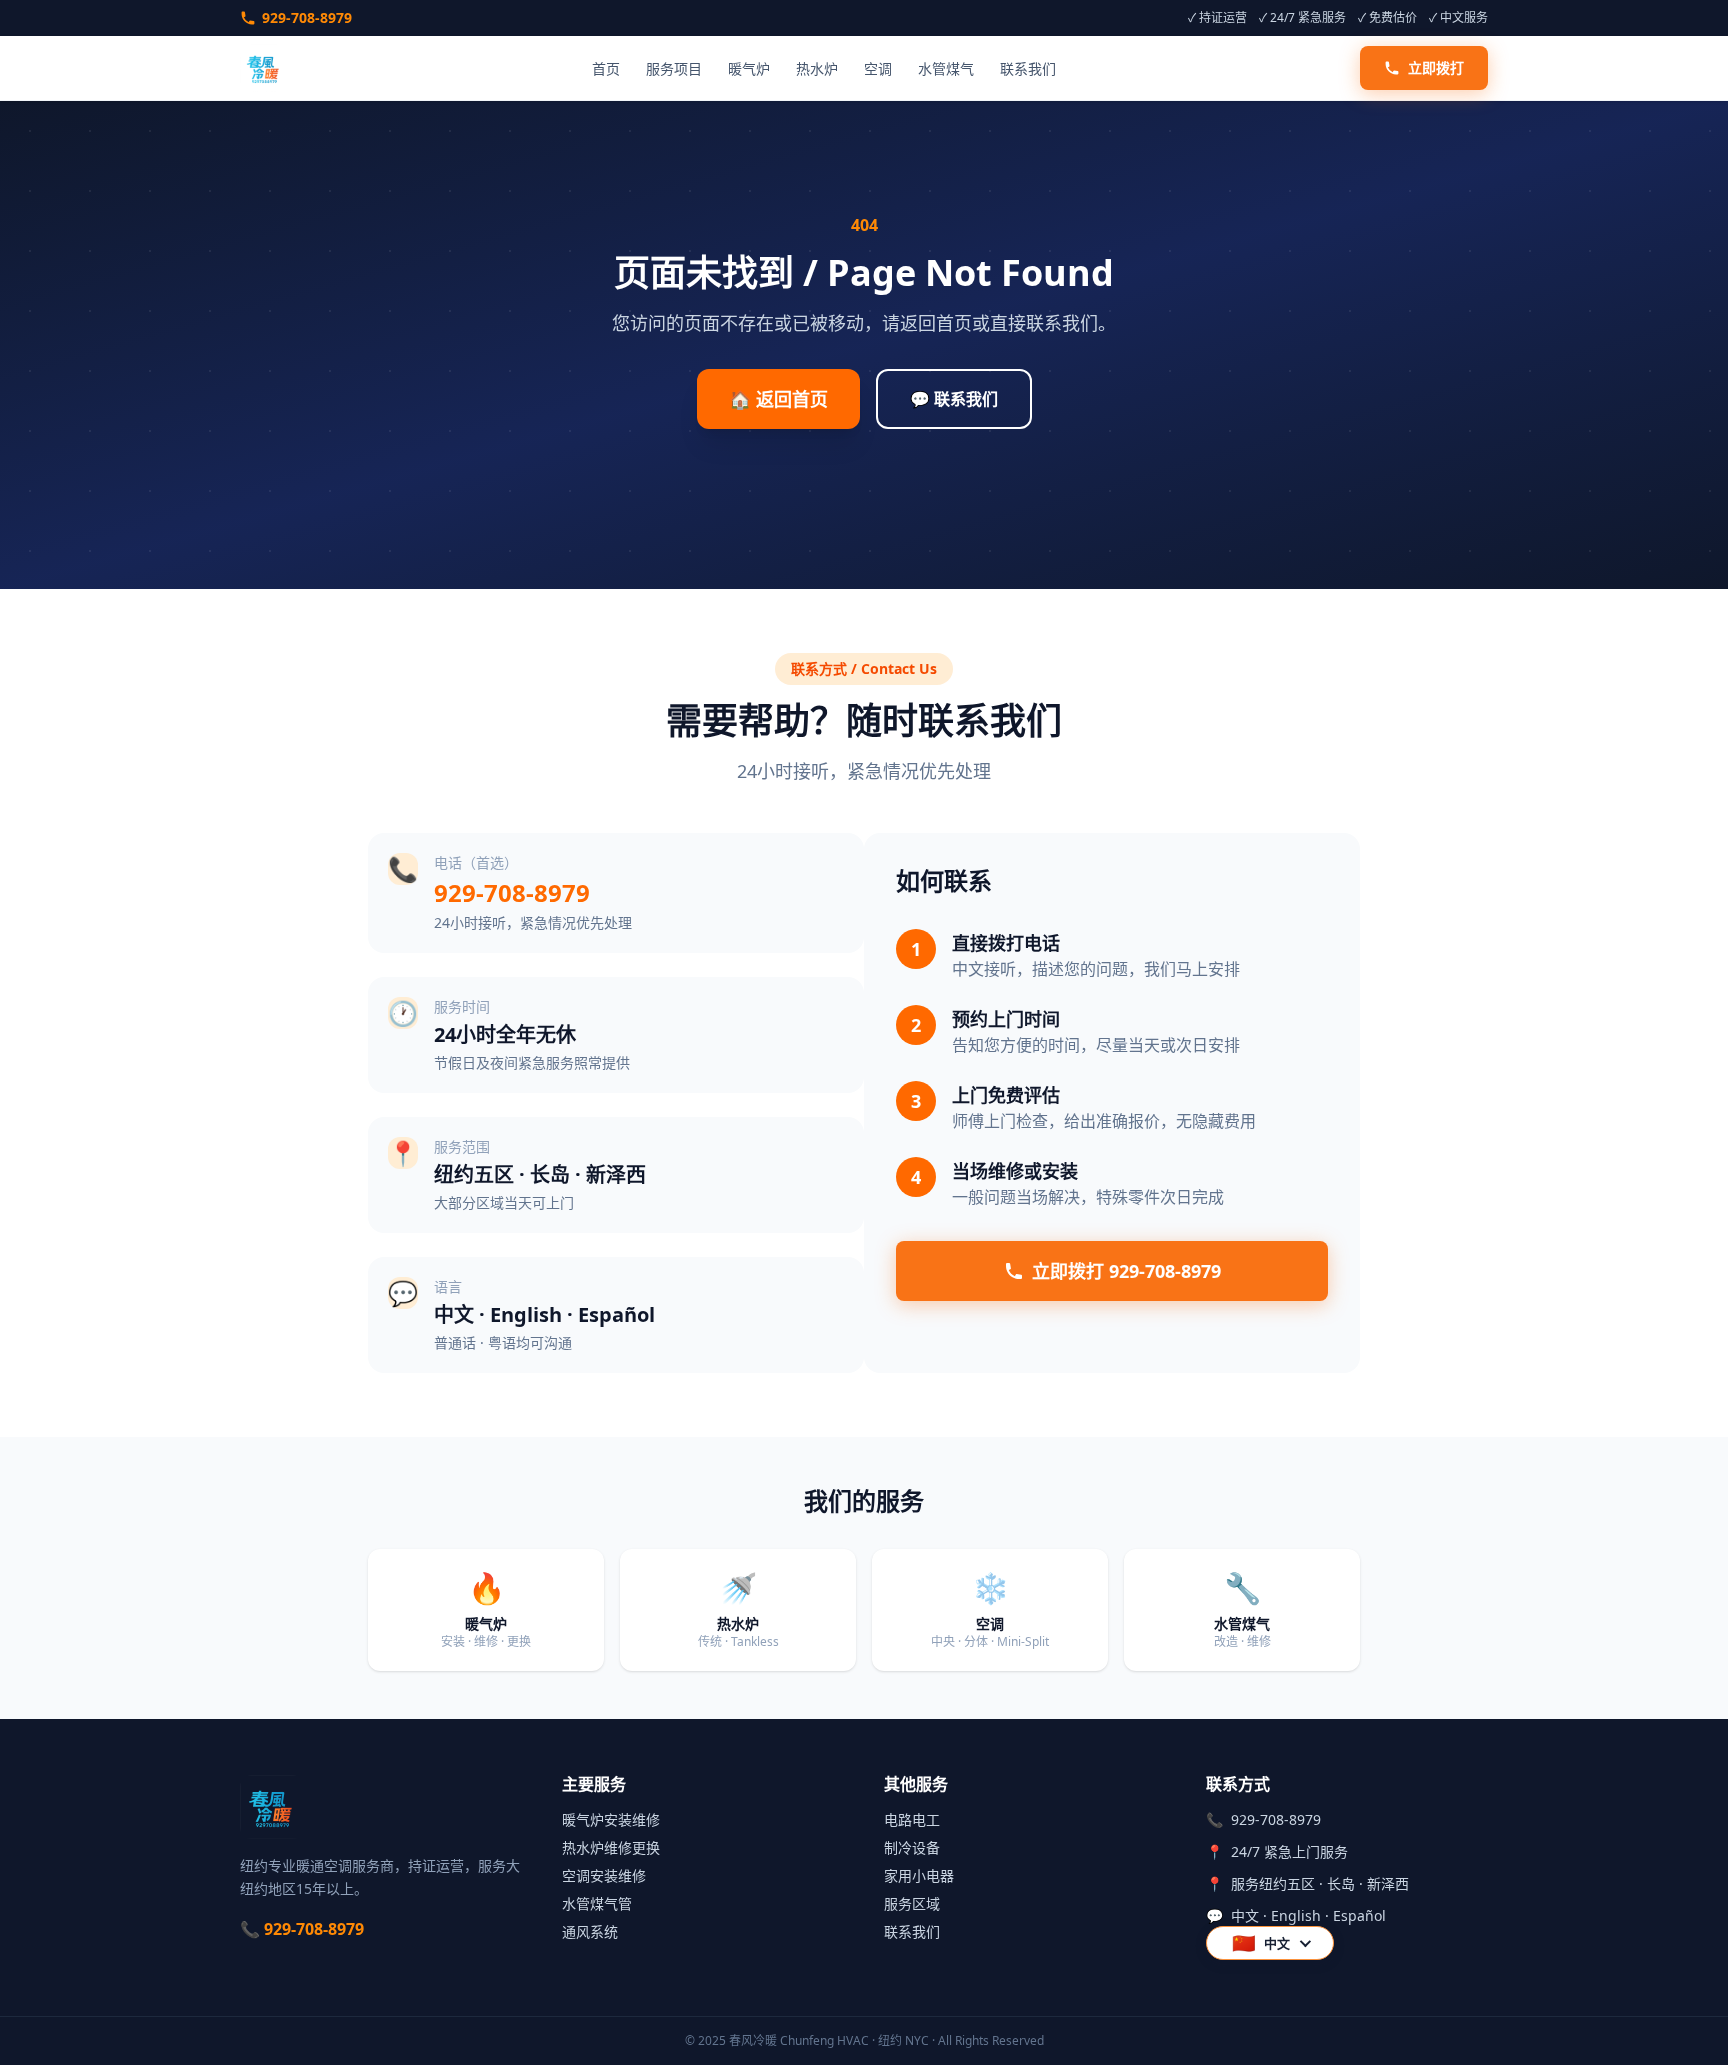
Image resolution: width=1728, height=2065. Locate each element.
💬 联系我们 (954, 399)
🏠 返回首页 (778, 399)
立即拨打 (1436, 67)
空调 (878, 68)
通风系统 (590, 1931)
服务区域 (912, 1903)
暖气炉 (749, 68)
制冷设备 (912, 1847)
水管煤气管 (597, 1903)
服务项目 (674, 68)
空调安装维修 (604, 1875)
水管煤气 (946, 68)
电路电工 (912, 1819)
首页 (606, 68)
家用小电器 (919, 1875)
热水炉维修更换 (611, 1847)
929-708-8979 (307, 17)
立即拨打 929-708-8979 (1126, 1271)
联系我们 (1028, 68)
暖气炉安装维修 (611, 1819)
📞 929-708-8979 (302, 1929)
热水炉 (817, 68)
